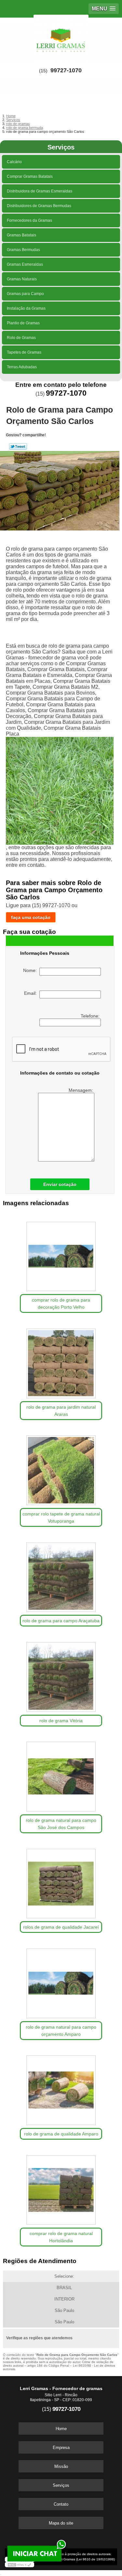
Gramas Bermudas (23, 250)
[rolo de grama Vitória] (61, 1675)
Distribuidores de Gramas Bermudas (39, 206)
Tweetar (18, 446)
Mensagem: (81, 1090)
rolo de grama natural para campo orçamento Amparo (61, 2031)
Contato (61, 2504)
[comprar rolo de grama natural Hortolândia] (61, 2188)
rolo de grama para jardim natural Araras (61, 1411)
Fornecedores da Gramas (29, 220)
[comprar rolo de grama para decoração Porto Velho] (61, 1254)
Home (61, 2429)
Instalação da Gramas (26, 308)
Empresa (61, 2448)
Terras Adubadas (22, 367)
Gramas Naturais (22, 279)
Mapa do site (61, 2523)
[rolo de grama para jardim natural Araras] (61, 1361)
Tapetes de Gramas (24, 352)
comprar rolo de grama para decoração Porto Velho (61, 1303)
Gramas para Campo (25, 294)
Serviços (61, 147)
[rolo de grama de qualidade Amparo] (61, 2088)
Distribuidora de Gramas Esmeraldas (40, 191)
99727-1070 (66, 70)
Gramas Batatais (21, 235)
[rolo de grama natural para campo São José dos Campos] (61, 1775)
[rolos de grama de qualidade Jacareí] (61, 1881)
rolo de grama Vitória (61, 1721)
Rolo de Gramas (21, 338)
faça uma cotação (31, 917)
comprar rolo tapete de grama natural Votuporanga (61, 1517)
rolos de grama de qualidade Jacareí (61, 1927)
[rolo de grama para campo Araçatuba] (61, 1575)
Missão (61, 2466)
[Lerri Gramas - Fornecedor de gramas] (61, 37)
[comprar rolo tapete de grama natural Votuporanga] (61, 1468)
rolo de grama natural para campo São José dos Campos (61, 1824)
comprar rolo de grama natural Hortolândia (61, 2237)
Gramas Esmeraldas (25, 264)
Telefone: (91, 1016)
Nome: (31, 970)
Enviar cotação (60, 1184)
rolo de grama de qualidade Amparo (61, 2134)
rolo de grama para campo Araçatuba (61, 1621)
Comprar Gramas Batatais (30, 176)
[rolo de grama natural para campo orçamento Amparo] (61, 1981)
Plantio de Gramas (23, 323)
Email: (32, 993)
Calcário (14, 162)
